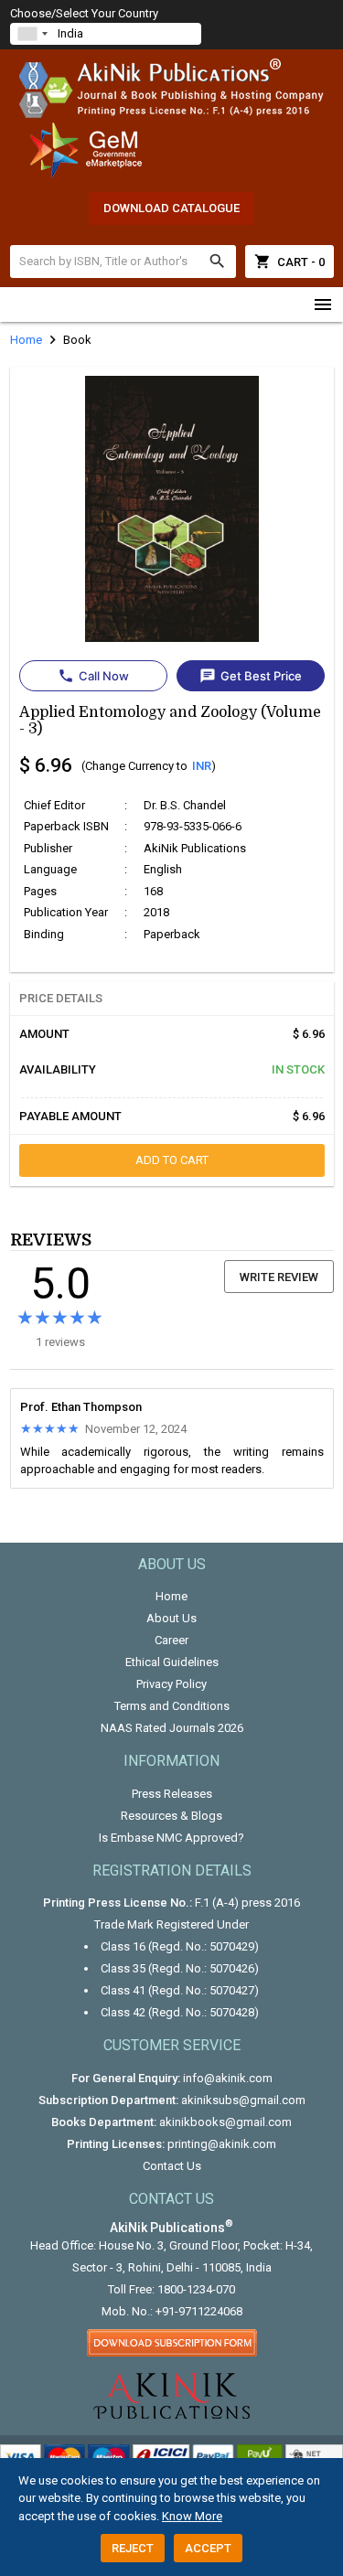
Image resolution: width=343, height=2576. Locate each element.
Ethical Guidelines (172, 1662)
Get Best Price (251, 676)
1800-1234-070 (196, 2289)
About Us (171, 1618)
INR (202, 766)
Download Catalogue (171, 208)
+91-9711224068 (199, 2311)
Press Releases (172, 1794)
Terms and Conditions (172, 1706)
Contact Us (172, 2166)
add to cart (172, 1160)
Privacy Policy (171, 1684)
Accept (208, 2548)
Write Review (279, 1277)
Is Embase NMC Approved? (171, 1838)
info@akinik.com (228, 2078)
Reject (133, 2548)
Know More (192, 2516)
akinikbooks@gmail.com (225, 2122)
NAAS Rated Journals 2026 (172, 1728)
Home (171, 1596)
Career (171, 1640)
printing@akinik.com (222, 2144)
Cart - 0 (289, 262)
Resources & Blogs (171, 1816)
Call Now (93, 676)
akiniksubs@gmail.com (243, 2100)
